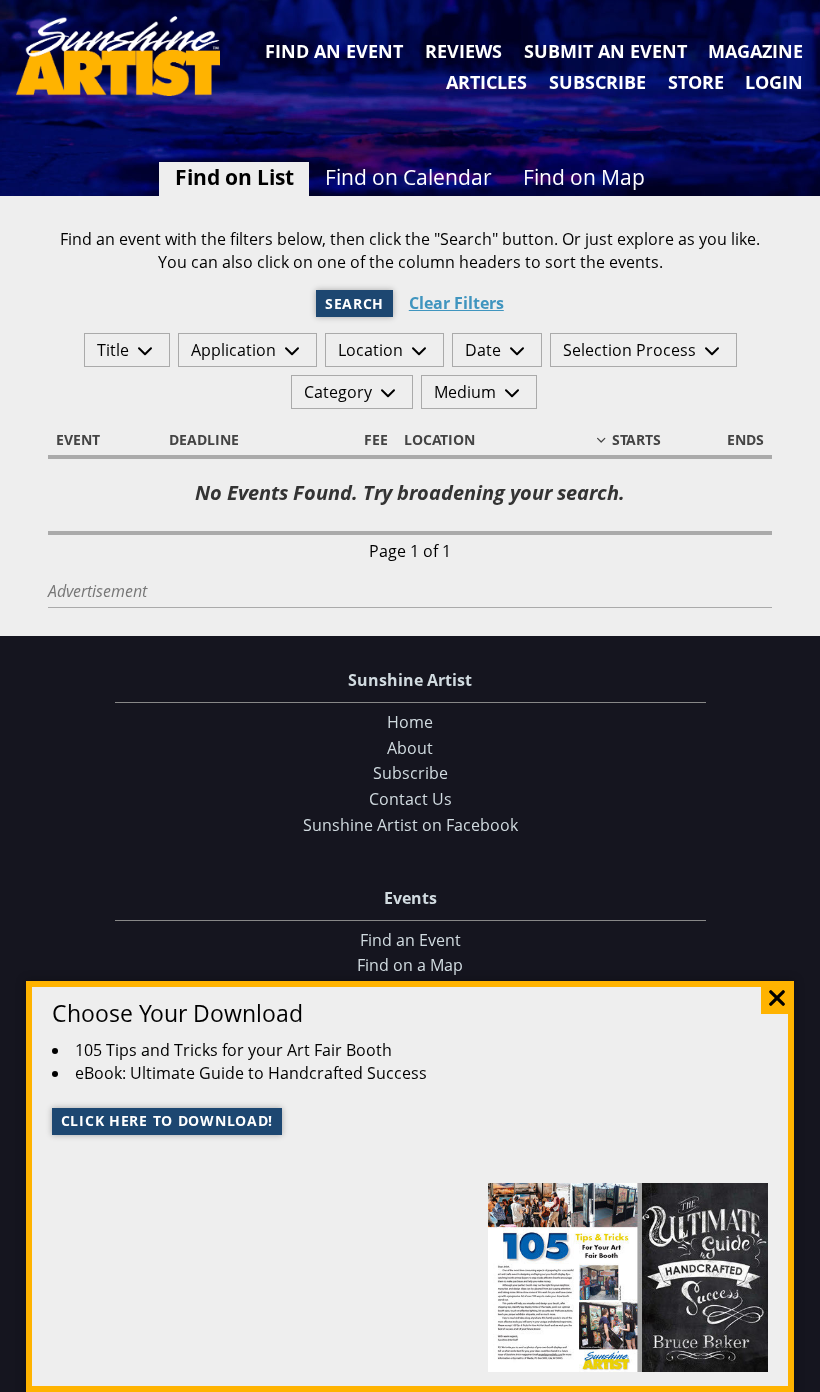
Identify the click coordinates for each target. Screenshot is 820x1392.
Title (113, 350)
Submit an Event (605, 51)
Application (233, 350)
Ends (745, 440)
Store (696, 82)
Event (78, 440)
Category (338, 392)
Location (370, 350)
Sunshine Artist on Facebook (410, 825)
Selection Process (629, 350)
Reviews (463, 51)
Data (797, 1373)
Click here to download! (167, 1120)
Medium (465, 392)
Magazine (755, 51)
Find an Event (334, 51)
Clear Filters (456, 303)
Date (483, 350)
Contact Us (410, 799)
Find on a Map (410, 965)
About (410, 748)
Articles (486, 82)
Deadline (204, 440)
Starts (636, 440)
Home (410, 722)
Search (354, 303)
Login (774, 82)
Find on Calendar (408, 177)
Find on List (234, 177)
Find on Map (584, 177)
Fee (376, 440)
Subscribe (597, 82)
